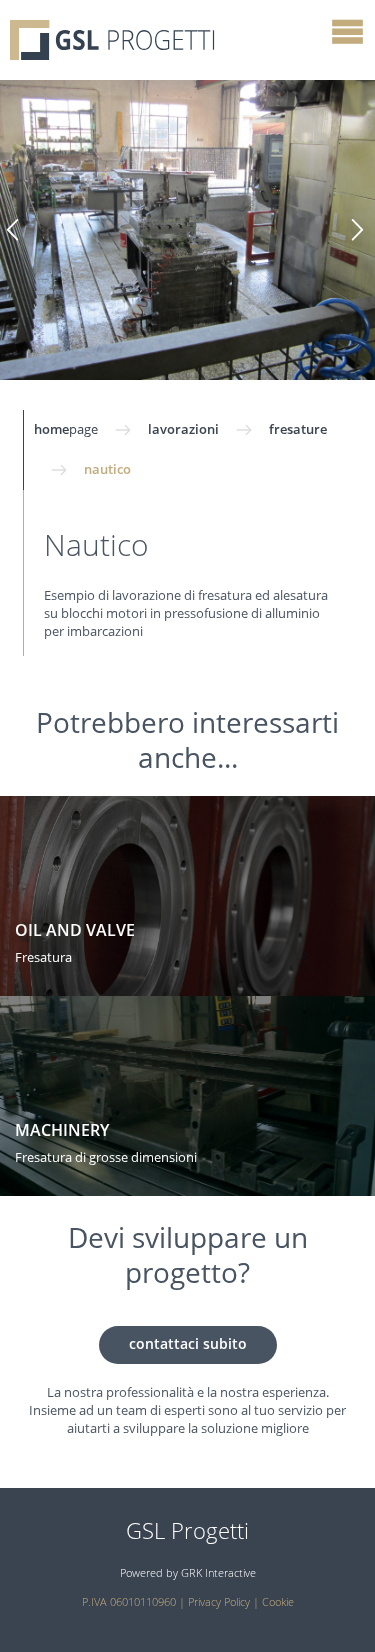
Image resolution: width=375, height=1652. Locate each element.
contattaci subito (188, 1344)
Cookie (278, 1602)
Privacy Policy (219, 1602)
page (66, 430)
